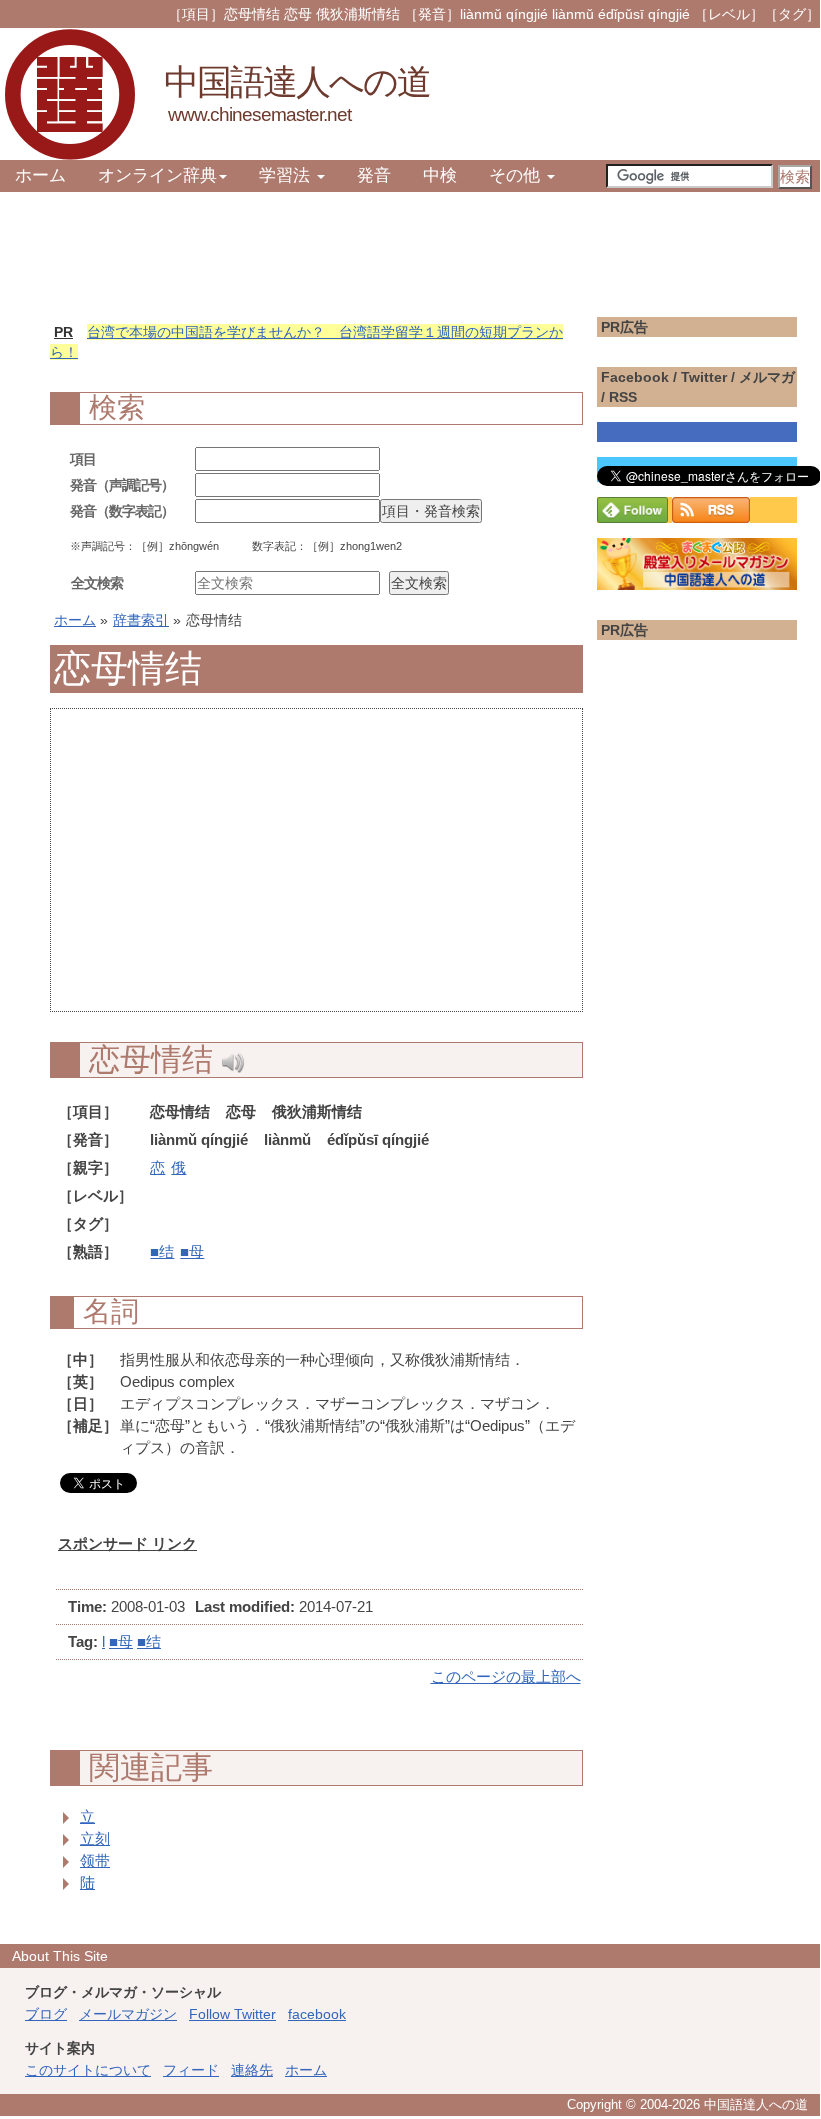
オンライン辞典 (157, 175)
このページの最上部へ (506, 1676)
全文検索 (97, 583)
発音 (374, 175)
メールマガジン (128, 2014)
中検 (440, 175)
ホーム (40, 175)
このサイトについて (88, 2070)
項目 (83, 459)
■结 (162, 1251)
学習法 (287, 175)
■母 (192, 1251)
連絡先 (252, 2070)
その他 (517, 175)
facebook (317, 2014)
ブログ (46, 2014)
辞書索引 (141, 620)
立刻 (95, 1838)
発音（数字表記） (122, 511)
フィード (191, 2070)
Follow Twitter (232, 2014)
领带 (95, 1860)
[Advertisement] (316, 871)
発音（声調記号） (122, 485)
